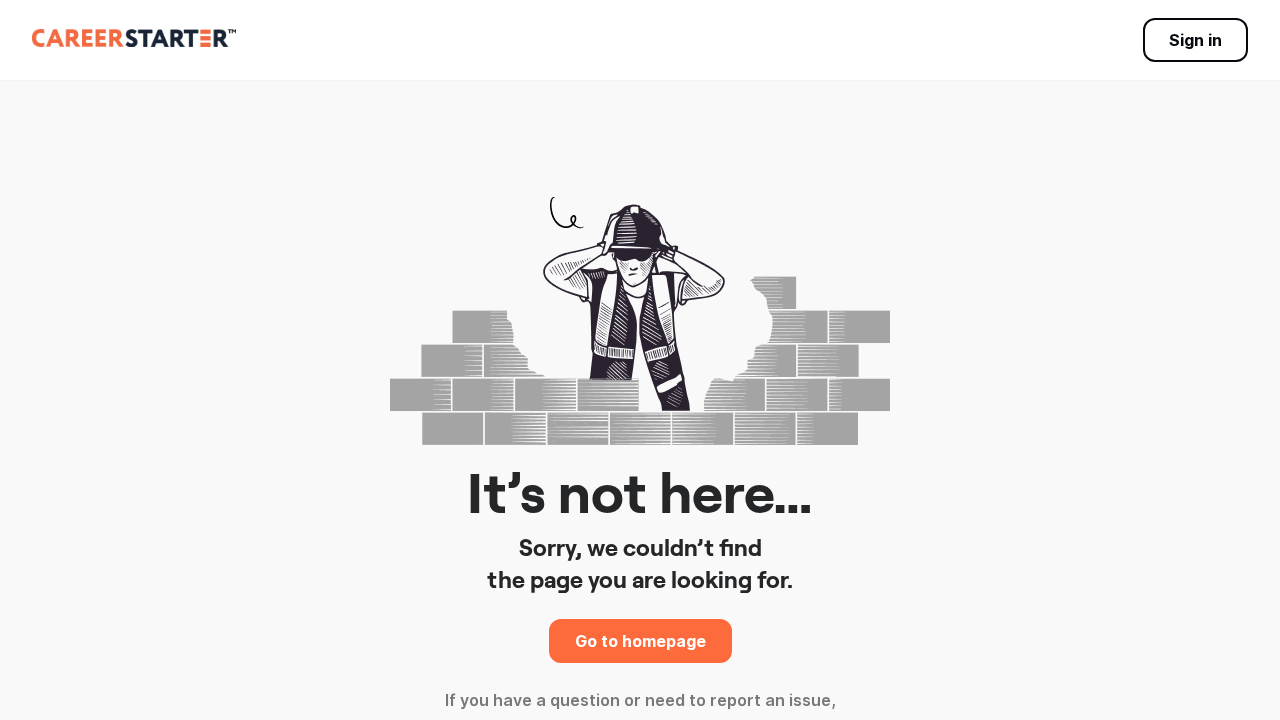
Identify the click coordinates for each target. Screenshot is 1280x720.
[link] (134, 38)
